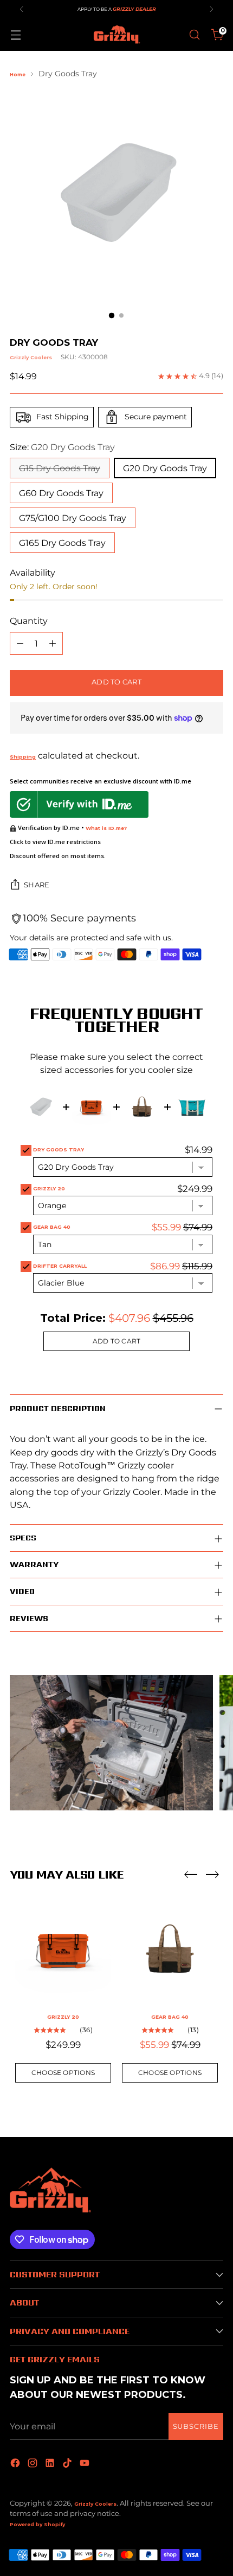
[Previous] (22, 9)
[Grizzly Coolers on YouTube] (86, 2464)
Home (18, 74)
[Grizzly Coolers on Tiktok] (68, 2464)
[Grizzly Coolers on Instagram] (34, 2464)
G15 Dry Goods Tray (60, 468)
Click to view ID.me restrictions (55, 842)
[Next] (211, 9)
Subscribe (196, 2426)
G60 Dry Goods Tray (61, 493)
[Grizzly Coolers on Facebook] (16, 2464)
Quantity (29, 621)
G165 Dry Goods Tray (62, 543)
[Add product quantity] (53, 643)
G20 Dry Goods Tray (165, 468)
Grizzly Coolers (31, 357)
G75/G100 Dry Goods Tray (73, 518)
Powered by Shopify (37, 2524)
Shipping (23, 757)
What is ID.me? (106, 828)
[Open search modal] (194, 35)
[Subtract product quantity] (20, 643)
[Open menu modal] (15, 35)
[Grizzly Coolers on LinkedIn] (51, 2464)
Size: (62, 447)
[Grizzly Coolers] (116, 35)
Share (37, 885)
